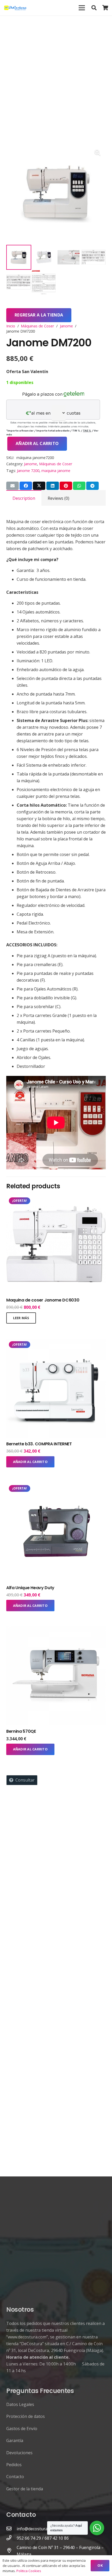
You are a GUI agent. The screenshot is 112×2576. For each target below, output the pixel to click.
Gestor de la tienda (25, 2489)
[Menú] (82, 8)
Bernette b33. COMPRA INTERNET (39, 1444)
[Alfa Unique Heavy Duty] (56, 1486)
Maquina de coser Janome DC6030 (43, 1300)
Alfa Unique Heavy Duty (30, 1588)
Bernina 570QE (21, 1731)
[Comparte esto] (26, 486)
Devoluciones (19, 2453)
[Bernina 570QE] (56, 1630)
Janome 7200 (28, 471)
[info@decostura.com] (11, 2529)
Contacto (15, 2477)
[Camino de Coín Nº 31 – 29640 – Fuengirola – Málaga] (11, 2551)
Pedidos (14, 2465)
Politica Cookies (29, 2571)
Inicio (11, 326)
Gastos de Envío (22, 2429)
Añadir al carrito (37, 443)
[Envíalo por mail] (13, 486)
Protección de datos (26, 2416)
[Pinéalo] (66, 486)
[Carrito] (105, 8)
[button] (94, 8)
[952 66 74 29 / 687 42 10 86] (11, 2538)
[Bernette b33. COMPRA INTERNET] (56, 1342)
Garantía (15, 2440)
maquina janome (56, 471)
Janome (66, 326)
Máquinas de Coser (37, 326)
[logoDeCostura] (16, 8)
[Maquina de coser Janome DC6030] (56, 1198)
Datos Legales (20, 2404)
